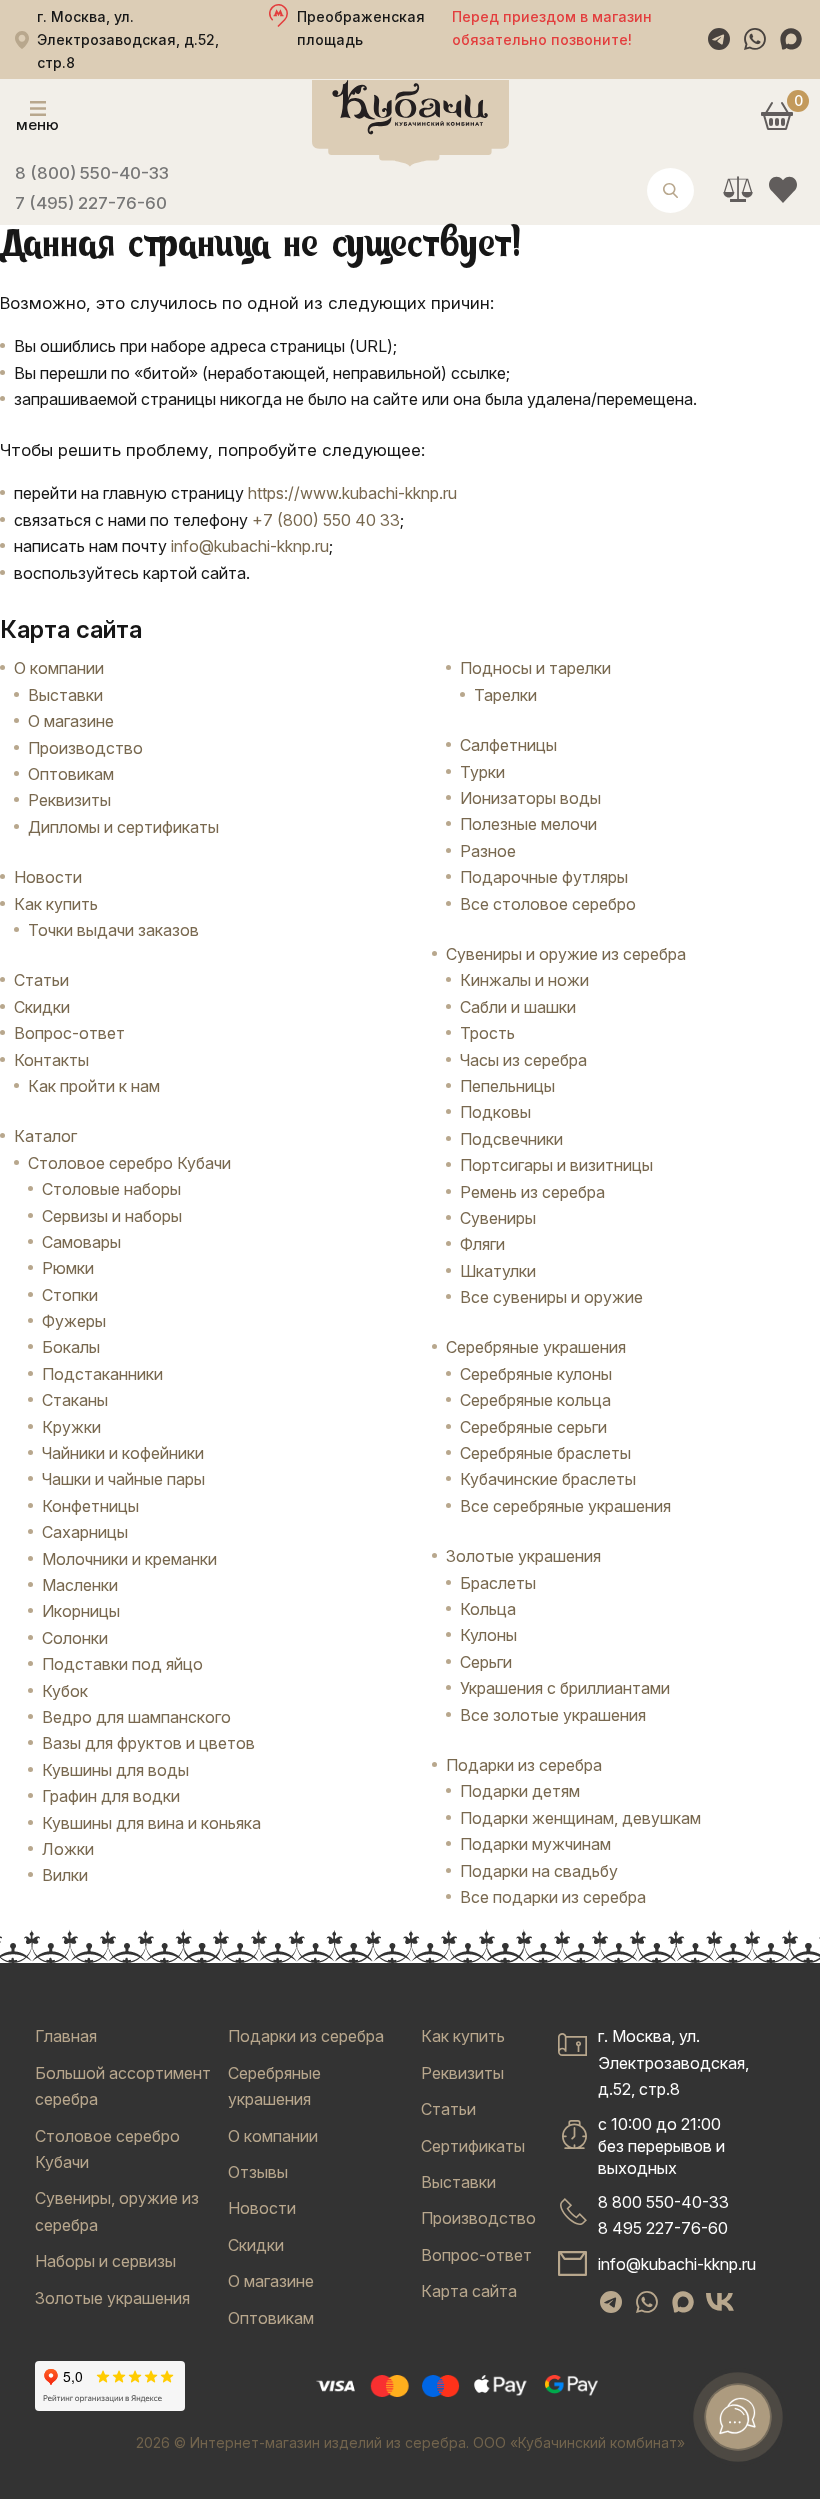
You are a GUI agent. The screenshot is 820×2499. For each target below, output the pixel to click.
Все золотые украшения (553, 1715)
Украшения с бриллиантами (565, 1688)
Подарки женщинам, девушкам (580, 1818)
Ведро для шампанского (136, 1717)
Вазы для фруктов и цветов (148, 1743)
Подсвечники (511, 1139)
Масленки (80, 1585)
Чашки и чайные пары (123, 1479)
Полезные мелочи (528, 824)
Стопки (70, 1295)
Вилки (65, 1875)
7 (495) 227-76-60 (91, 203)
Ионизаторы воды (530, 798)
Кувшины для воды (115, 1770)
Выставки (65, 695)
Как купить (56, 904)
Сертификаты (473, 2146)
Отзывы (258, 2172)
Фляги (482, 1244)
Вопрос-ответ (69, 1033)
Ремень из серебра (532, 1192)
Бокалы (71, 1347)
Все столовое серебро (548, 904)
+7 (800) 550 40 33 (326, 520)
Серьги (486, 1662)
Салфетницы (508, 745)
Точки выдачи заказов (113, 930)
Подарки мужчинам (535, 1844)
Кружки (71, 1427)
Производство (85, 748)
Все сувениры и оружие (551, 1297)
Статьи (41, 980)
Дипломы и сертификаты (123, 827)
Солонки (75, 1638)
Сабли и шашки (518, 1007)
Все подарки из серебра (553, 1897)
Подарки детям (520, 1791)
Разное (488, 851)
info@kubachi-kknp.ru (250, 546)
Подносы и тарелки (535, 668)
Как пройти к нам (94, 1086)
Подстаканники (102, 1374)
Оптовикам (71, 774)
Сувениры (498, 1218)
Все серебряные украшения (565, 1506)
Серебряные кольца (535, 1400)
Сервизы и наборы (112, 1216)
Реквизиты (69, 800)
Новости (48, 877)
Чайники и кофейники (123, 1453)
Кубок (65, 1691)
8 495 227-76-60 (663, 2228)
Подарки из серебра (306, 2036)
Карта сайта (469, 2291)
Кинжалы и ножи (524, 980)
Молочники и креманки (129, 1559)
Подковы (495, 1112)
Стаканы (75, 1400)
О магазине (71, 721)
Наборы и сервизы (105, 2261)
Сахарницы (85, 1532)
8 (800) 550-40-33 (92, 173)
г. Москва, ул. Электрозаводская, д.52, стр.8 (673, 2062)
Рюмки (68, 1268)
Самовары (81, 1242)
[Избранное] (782, 189)
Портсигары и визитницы (556, 1165)
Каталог (45, 1136)
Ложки (68, 1849)
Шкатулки (498, 1271)
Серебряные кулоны (536, 1374)
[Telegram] (719, 40)
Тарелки (505, 695)
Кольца (488, 1609)
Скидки (42, 1007)
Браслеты (498, 1583)
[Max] (791, 40)
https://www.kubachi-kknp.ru (352, 493)
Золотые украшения (112, 2298)
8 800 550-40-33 (663, 2202)
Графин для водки (111, 1796)
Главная (66, 2036)
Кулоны (488, 1635)
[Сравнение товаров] (737, 189)
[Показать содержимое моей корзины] (776, 115)
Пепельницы (507, 1086)
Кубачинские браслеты (548, 1479)
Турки (482, 772)
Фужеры (74, 1321)
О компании (59, 668)
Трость (487, 1033)
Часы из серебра (523, 1060)
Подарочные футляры (544, 877)
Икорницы (81, 1611)
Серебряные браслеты (545, 1453)
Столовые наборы (111, 1189)
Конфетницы (90, 1506)
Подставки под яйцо (122, 1664)
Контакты (51, 1060)
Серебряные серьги (533, 1427)
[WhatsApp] (755, 40)
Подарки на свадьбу (539, 1871)
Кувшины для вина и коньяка (151, 1823)
